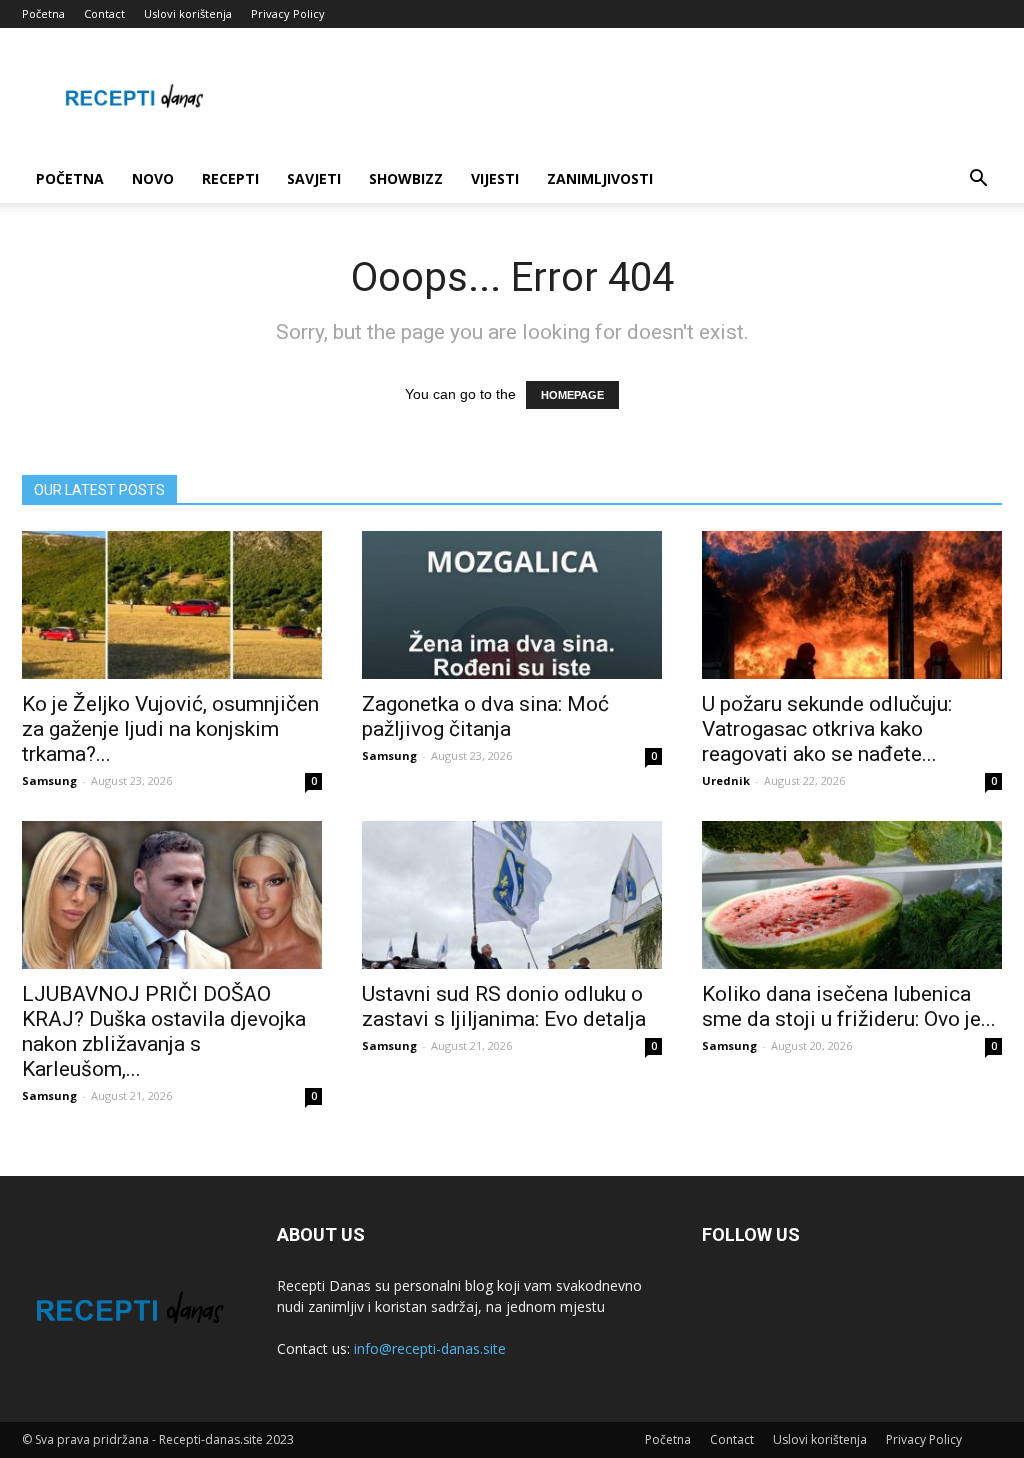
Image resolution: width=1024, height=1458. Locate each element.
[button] (978, 180)
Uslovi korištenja (188, 13)
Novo (153, 178)
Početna (43, 13)
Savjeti (314, 178)
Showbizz (406, 178)
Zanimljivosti (600, 178)
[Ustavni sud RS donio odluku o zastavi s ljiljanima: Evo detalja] (512, 895)
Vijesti (495, 178)
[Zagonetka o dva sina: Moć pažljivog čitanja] (512, 605)
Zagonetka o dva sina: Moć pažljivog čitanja (485, 716)
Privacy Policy (288, 13)
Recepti (230, 178)
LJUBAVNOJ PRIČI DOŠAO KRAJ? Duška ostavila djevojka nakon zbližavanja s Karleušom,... (164, 1031)
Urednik (726, 780)
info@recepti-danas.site (430, 1348)
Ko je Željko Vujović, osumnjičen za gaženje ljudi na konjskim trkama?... (170, 729)
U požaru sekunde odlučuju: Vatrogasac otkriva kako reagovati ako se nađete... (827, 729)
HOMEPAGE (572, 395)
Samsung (49, 780)
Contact (104, 13)
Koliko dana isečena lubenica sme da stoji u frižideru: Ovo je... (849, 1006)
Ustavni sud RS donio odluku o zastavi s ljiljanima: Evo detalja (504, 1006)
